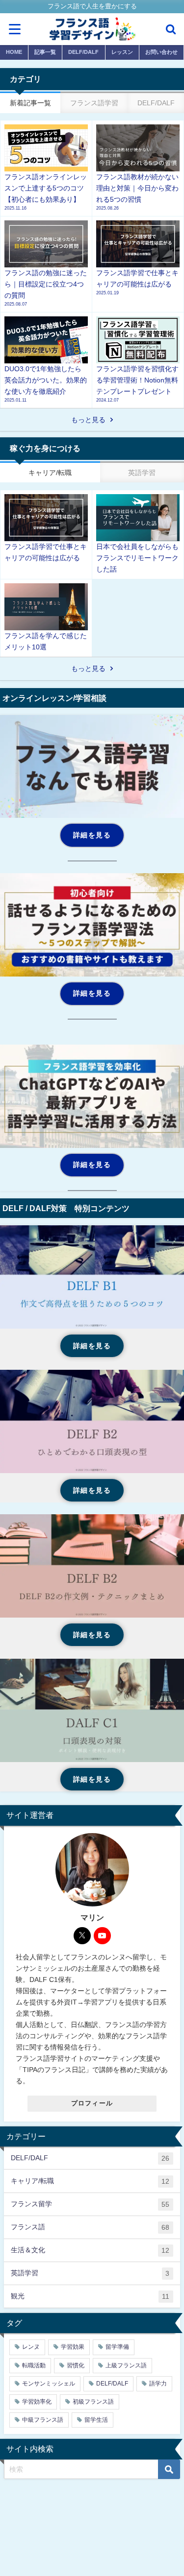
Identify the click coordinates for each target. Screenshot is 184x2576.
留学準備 (117, 2347)
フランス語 (90, 2227)
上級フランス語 (126, 2365)
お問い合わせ (161, 52)
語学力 (158, 2384)
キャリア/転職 (90, 2181)
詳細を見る (92, 835)
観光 (90, 2296)
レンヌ (31, 2347)
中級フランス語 (43, 2420)
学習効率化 (37, 2402)
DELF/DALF (83, 52)
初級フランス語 (93, 2402)
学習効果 (73, 2347)
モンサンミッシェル (49, 2384)
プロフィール (92, 2103)
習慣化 (76, 2365)
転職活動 (34, 2365)
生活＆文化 (90, 2250)
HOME (14, 52)
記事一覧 (45, 52)
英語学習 (90, 2273)
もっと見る (88, 420)
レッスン (122, 52)
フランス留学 (90, 2204)
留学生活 (96, 2420)
